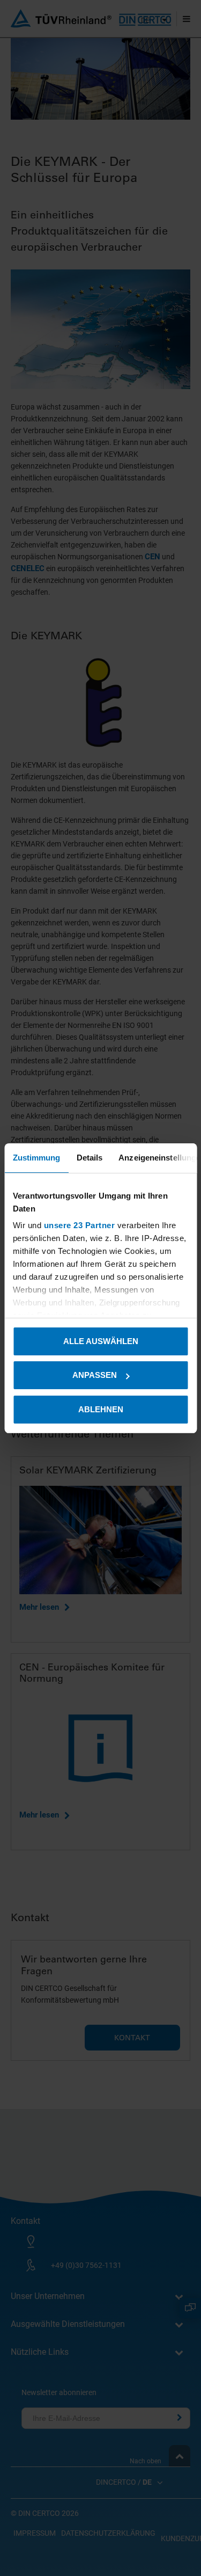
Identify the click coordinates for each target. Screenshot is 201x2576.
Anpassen (95, 1375)
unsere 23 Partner (79, 1225)
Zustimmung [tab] (36, 1158)
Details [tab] (89, 1158)
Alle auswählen (101, 1341)
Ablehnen (101, 1409)
